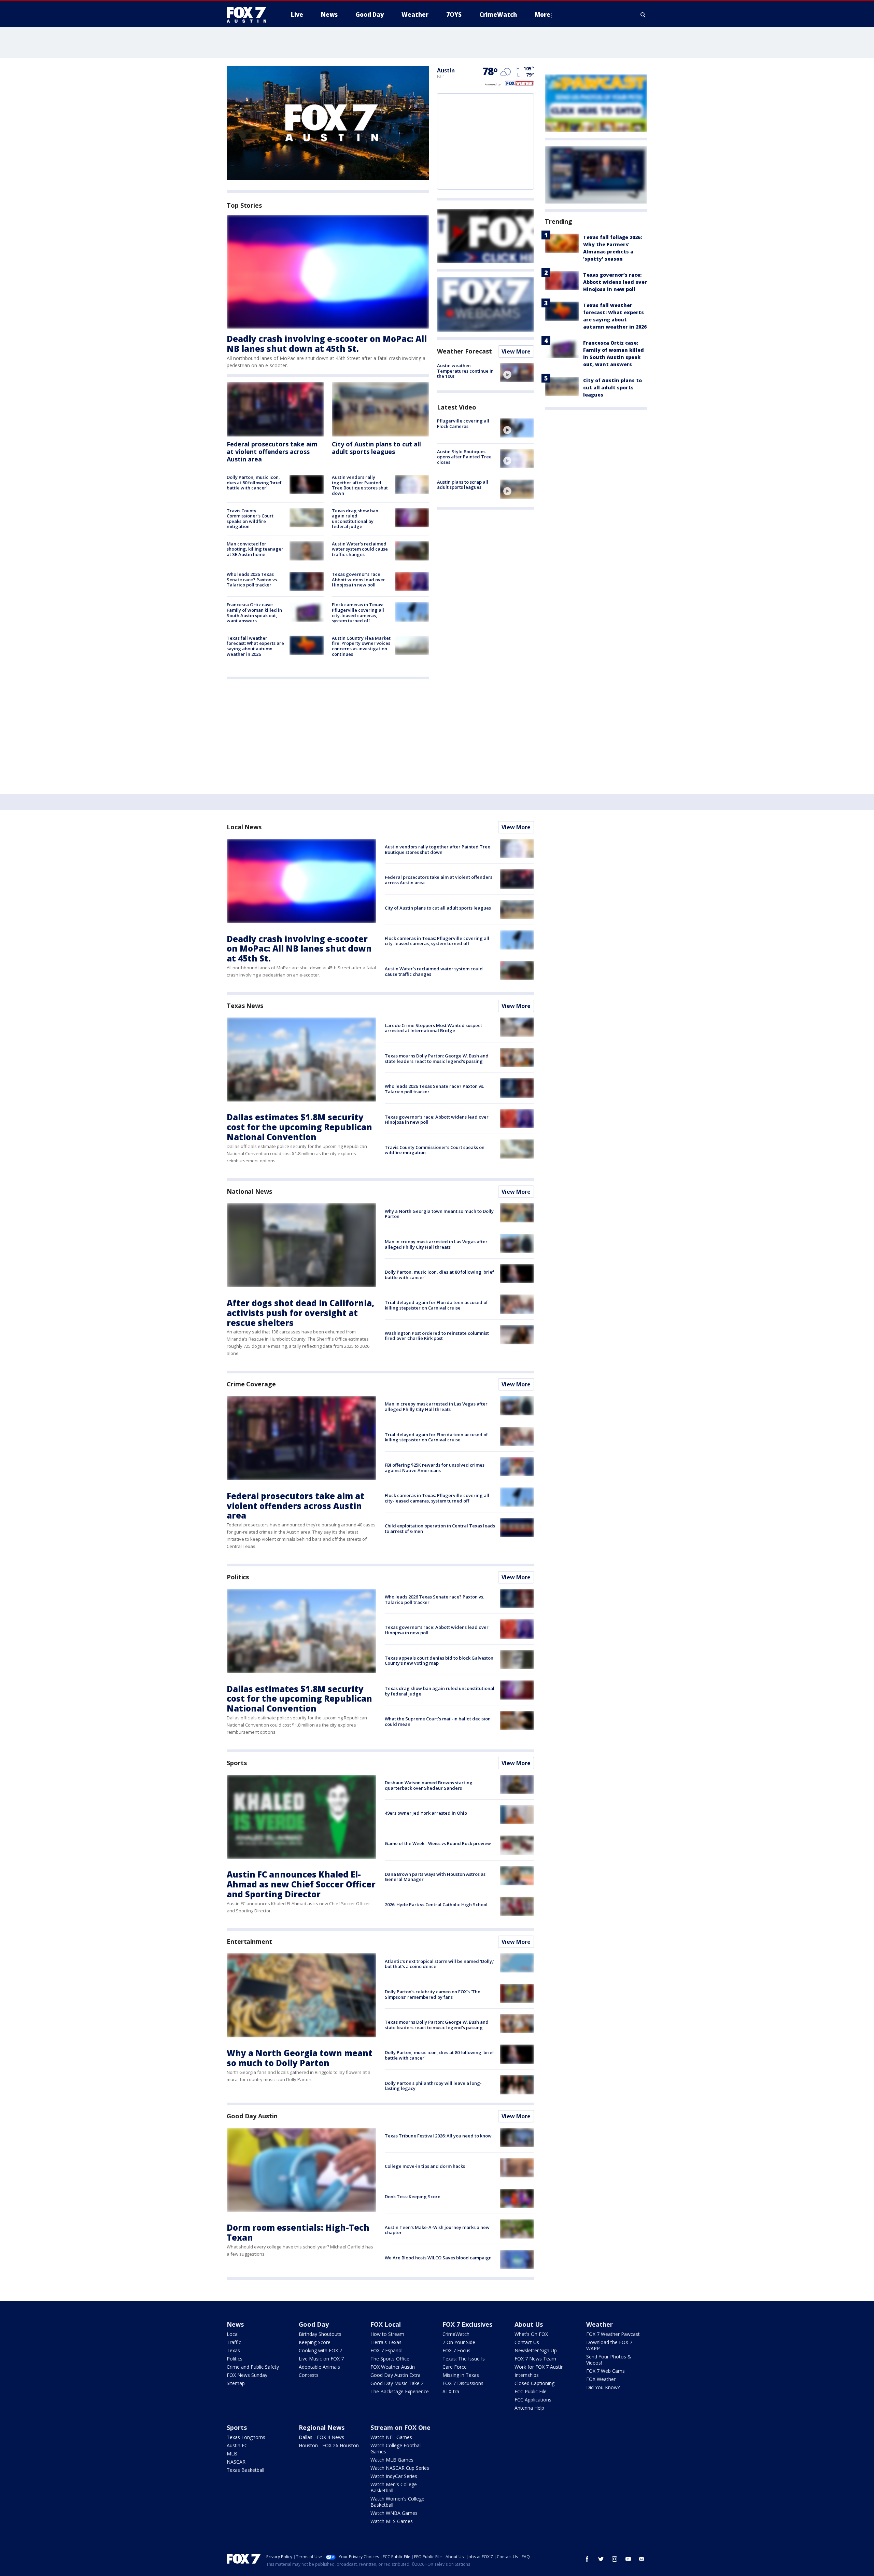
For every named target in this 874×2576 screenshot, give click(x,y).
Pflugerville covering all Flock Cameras (463, 424)
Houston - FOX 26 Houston (329, 2445)
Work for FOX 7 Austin (539, 2367)
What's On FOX (531, 2334)
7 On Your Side (459, 2342)
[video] (517, 373)
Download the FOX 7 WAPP (609, 2345)
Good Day (314, 2324)
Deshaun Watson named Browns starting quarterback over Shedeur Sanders (429, 1785)
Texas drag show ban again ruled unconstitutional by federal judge (355, 519)
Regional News (322, 2427)
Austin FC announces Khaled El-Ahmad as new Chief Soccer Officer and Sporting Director (301, 1884)
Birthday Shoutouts (320, 2334)
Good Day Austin (252, 2116)
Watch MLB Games (392, 2460)
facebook (587, 2559)
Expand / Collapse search (643, 15)
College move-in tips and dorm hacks (425, 2166)
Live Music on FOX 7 (321, 2359)
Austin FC (237, 2445)
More (542, 15)
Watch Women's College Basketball (397, 2502)
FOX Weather (601, 2379)
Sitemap (236, 2383)
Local (233, 2334)
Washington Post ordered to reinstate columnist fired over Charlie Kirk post (437, 1336)
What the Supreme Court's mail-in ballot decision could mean (438, 1721)
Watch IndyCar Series (394, 2476)
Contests (309, 2375)
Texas (233, 2350)
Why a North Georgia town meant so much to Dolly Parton (439, 1214)
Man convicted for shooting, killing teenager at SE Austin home (255, 549)
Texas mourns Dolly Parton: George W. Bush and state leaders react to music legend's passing (437, 1058)
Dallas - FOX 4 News (321, 2437)
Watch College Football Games (396, 2448)
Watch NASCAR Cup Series (400, 2468)
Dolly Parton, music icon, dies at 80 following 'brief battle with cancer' (254, 482)
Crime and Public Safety (253, 2367)
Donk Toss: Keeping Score (413, 2197)
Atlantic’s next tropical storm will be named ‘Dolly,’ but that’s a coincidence (440, 1964)
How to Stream (387, 2334)
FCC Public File (531, 2391)
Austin (446, 70)
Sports (237, 1763)
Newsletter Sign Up (536, 2350)
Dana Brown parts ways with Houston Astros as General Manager (435, 1877)
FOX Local (386, 2324)
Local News (244, 827)
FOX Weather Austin (393, 2367)
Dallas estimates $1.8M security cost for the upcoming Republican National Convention (299, 1127)
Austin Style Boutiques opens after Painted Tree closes (464, 456)
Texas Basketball (245, 2470)
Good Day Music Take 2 (397, 2383)
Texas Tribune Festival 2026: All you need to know (438, 2136)
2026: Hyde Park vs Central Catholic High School (436, 1905)
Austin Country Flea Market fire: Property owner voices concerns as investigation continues (361, 646)
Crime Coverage (251, 1384)
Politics (238, 1577)
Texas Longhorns (246, 2437)
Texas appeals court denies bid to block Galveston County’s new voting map (439, 1661)
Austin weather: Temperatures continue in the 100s (465, 371)
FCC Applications (533, 2400)
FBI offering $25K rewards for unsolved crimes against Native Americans (435, 1468)
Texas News (245, 1006)
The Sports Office (390, 2359)
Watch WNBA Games (394, 2513)
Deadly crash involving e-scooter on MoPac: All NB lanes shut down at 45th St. (327, 344)
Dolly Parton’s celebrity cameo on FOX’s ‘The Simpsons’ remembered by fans (433, 1994)
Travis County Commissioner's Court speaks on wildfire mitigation (250, 519)
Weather (600, 2324)
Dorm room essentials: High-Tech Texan (298, 2232)
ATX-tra (451, 2391)
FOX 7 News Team (535, 2359)
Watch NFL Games (391, 2437)
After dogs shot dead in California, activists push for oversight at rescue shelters (300, 1313)
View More (516, 351)
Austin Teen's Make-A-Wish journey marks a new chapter (437, 2230)
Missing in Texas (461, 2375)
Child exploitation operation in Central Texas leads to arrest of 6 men (440, 1528)
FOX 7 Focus (456, 2350)
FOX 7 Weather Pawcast (613, 2334)
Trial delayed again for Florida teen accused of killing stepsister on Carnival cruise (436, 1305)
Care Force (455, 2367)
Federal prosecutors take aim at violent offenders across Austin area (272, 451)
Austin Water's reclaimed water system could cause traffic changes (360, 549)
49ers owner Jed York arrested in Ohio (426, 1813)
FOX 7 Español (386, 2350)
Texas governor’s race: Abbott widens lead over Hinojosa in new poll (358, 579)
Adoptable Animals (319, 2367)
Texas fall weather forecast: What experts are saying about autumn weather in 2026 (255, 646)
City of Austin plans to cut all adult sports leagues (376, 448)
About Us (529, 2324)
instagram (615, 2559)
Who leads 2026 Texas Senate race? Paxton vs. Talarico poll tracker (252, 579)
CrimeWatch (456, 2334)
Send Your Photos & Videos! (609, 2360)
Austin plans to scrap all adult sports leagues (463, 485)
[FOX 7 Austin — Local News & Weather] (249, 15)
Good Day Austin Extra (396, 2375)
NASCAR (236, 2462)
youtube (628, 2559)
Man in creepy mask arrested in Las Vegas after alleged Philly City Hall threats (436, 1244)
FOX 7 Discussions (463, 2383)
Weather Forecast (464, 351)
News (235, 2324)
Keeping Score (315, 2342)
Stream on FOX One (400, 2427)
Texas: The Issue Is (464, 2359)
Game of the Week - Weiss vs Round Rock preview (438, 1843)
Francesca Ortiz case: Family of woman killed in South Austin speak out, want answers (254, 613)
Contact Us (527, 2342)
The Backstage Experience (400, 2391)
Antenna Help (529, 2408)
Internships (527, 2375)
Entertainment (249, 1941)
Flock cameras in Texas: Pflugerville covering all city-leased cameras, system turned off (358, 613)
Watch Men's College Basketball (394, 2487)
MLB (232, 2454)
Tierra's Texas (386, 2342)
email (642, 2559)
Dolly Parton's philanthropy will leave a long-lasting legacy (433, 2086)
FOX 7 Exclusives (467, 2324)
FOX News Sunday (247, 2375)
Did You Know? (603, 2387)
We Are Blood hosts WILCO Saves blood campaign (438, 2258)
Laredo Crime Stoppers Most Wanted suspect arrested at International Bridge (433, 1028)
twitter (601, 2559)
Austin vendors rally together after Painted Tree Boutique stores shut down (360, 485)
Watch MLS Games (392, 2521)
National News (249, 1191)
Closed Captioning (534, 2383)
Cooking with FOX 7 (320, 2350)
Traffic (234, 2342)
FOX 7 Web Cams (605, 2371)
